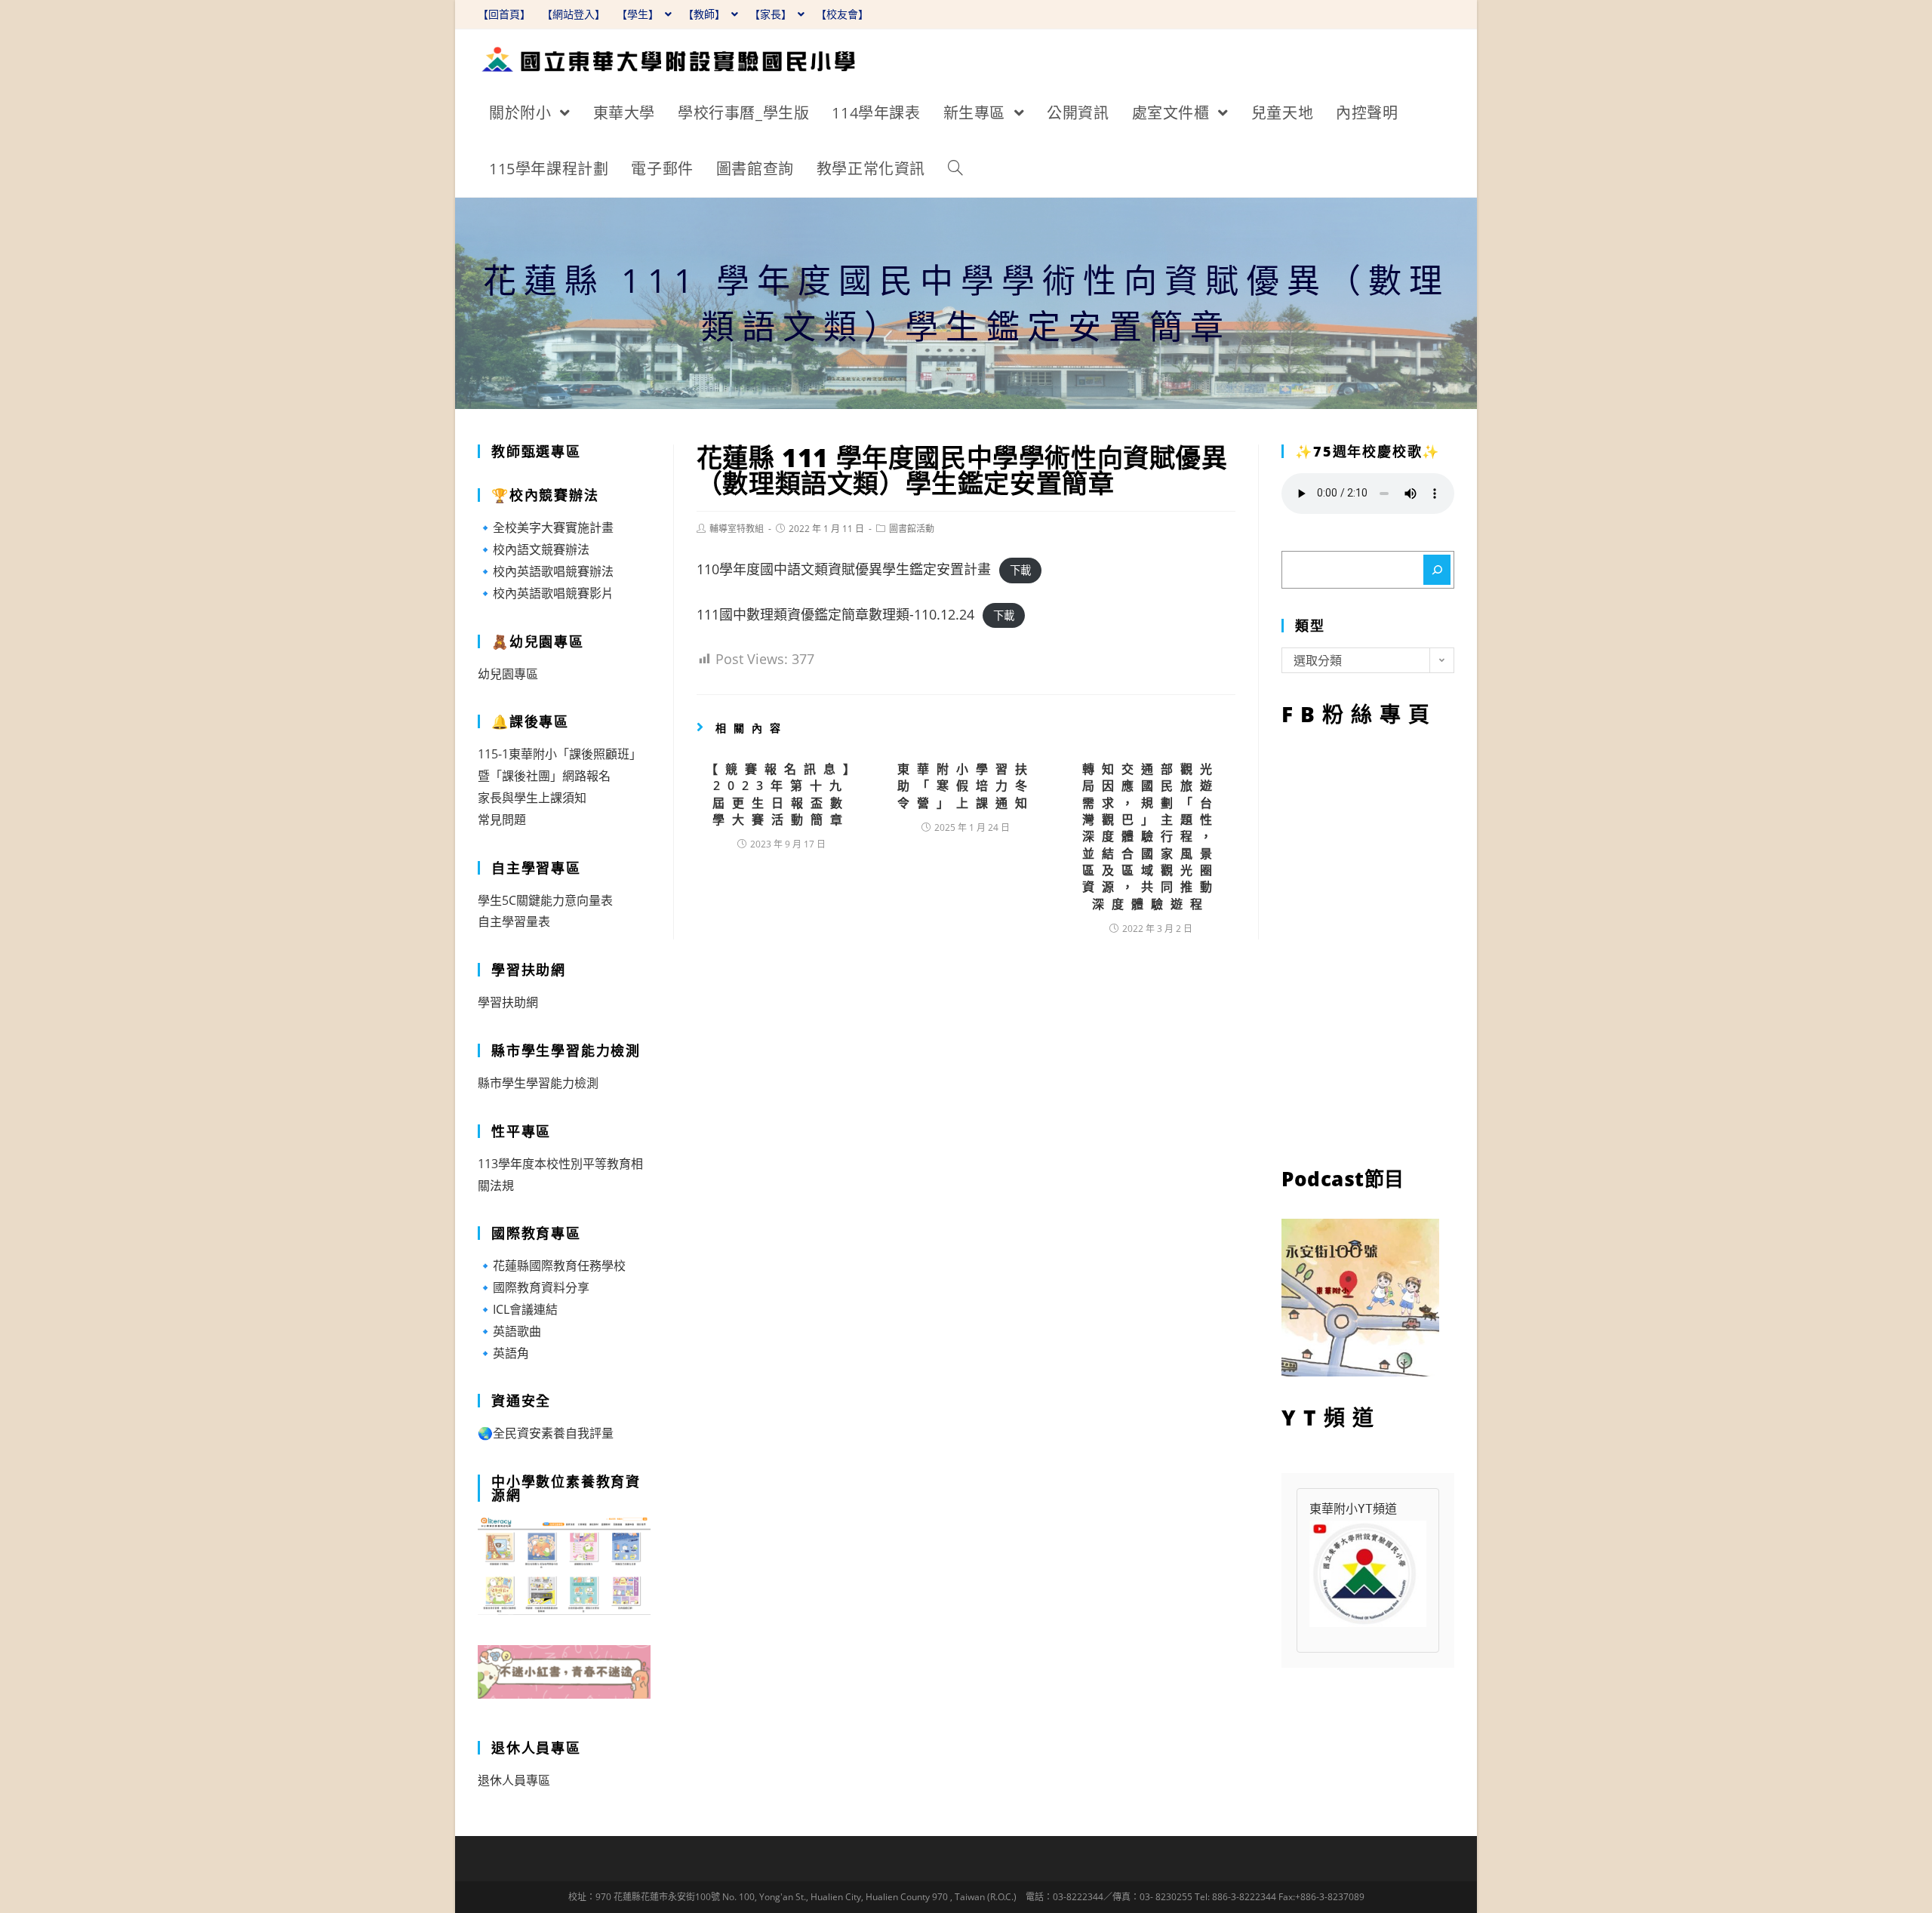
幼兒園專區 (508, 674)
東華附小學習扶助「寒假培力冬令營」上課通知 (966, 786)
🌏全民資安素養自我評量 (546, 1433)
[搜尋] (1437, 570)
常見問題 (502, 820)
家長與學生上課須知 (532, 798)
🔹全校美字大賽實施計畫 (546, 527)
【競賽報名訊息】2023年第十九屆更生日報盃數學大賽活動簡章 (781, 794)
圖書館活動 (912, 529)
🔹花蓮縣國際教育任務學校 (552, 1266)
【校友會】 (842, 14)
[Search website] (955, 169)
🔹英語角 (503, 1353)
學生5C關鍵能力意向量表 (545, 900)
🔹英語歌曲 (509, 1331)
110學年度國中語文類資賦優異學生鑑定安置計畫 (844, 569)
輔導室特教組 (737, 529)
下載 (1020, 570)
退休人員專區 (514, 1780)
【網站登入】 (574, 14)
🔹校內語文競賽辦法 (534, 549)
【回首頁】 (504, 14)
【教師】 (706, 14)
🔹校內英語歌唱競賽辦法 (546, 571)
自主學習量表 (514, 921)
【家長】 (772, 14)
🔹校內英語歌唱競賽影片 (546, 593)
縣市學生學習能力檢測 (538, 1083)
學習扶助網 (508, 1002)
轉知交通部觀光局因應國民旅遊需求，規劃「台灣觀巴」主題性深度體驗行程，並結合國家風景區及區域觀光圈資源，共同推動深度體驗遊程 (1151, 837)
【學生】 (639, 14)
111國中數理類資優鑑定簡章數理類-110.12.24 (835, 614)
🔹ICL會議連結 (518, 1309)
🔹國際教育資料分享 (534, 1287)
